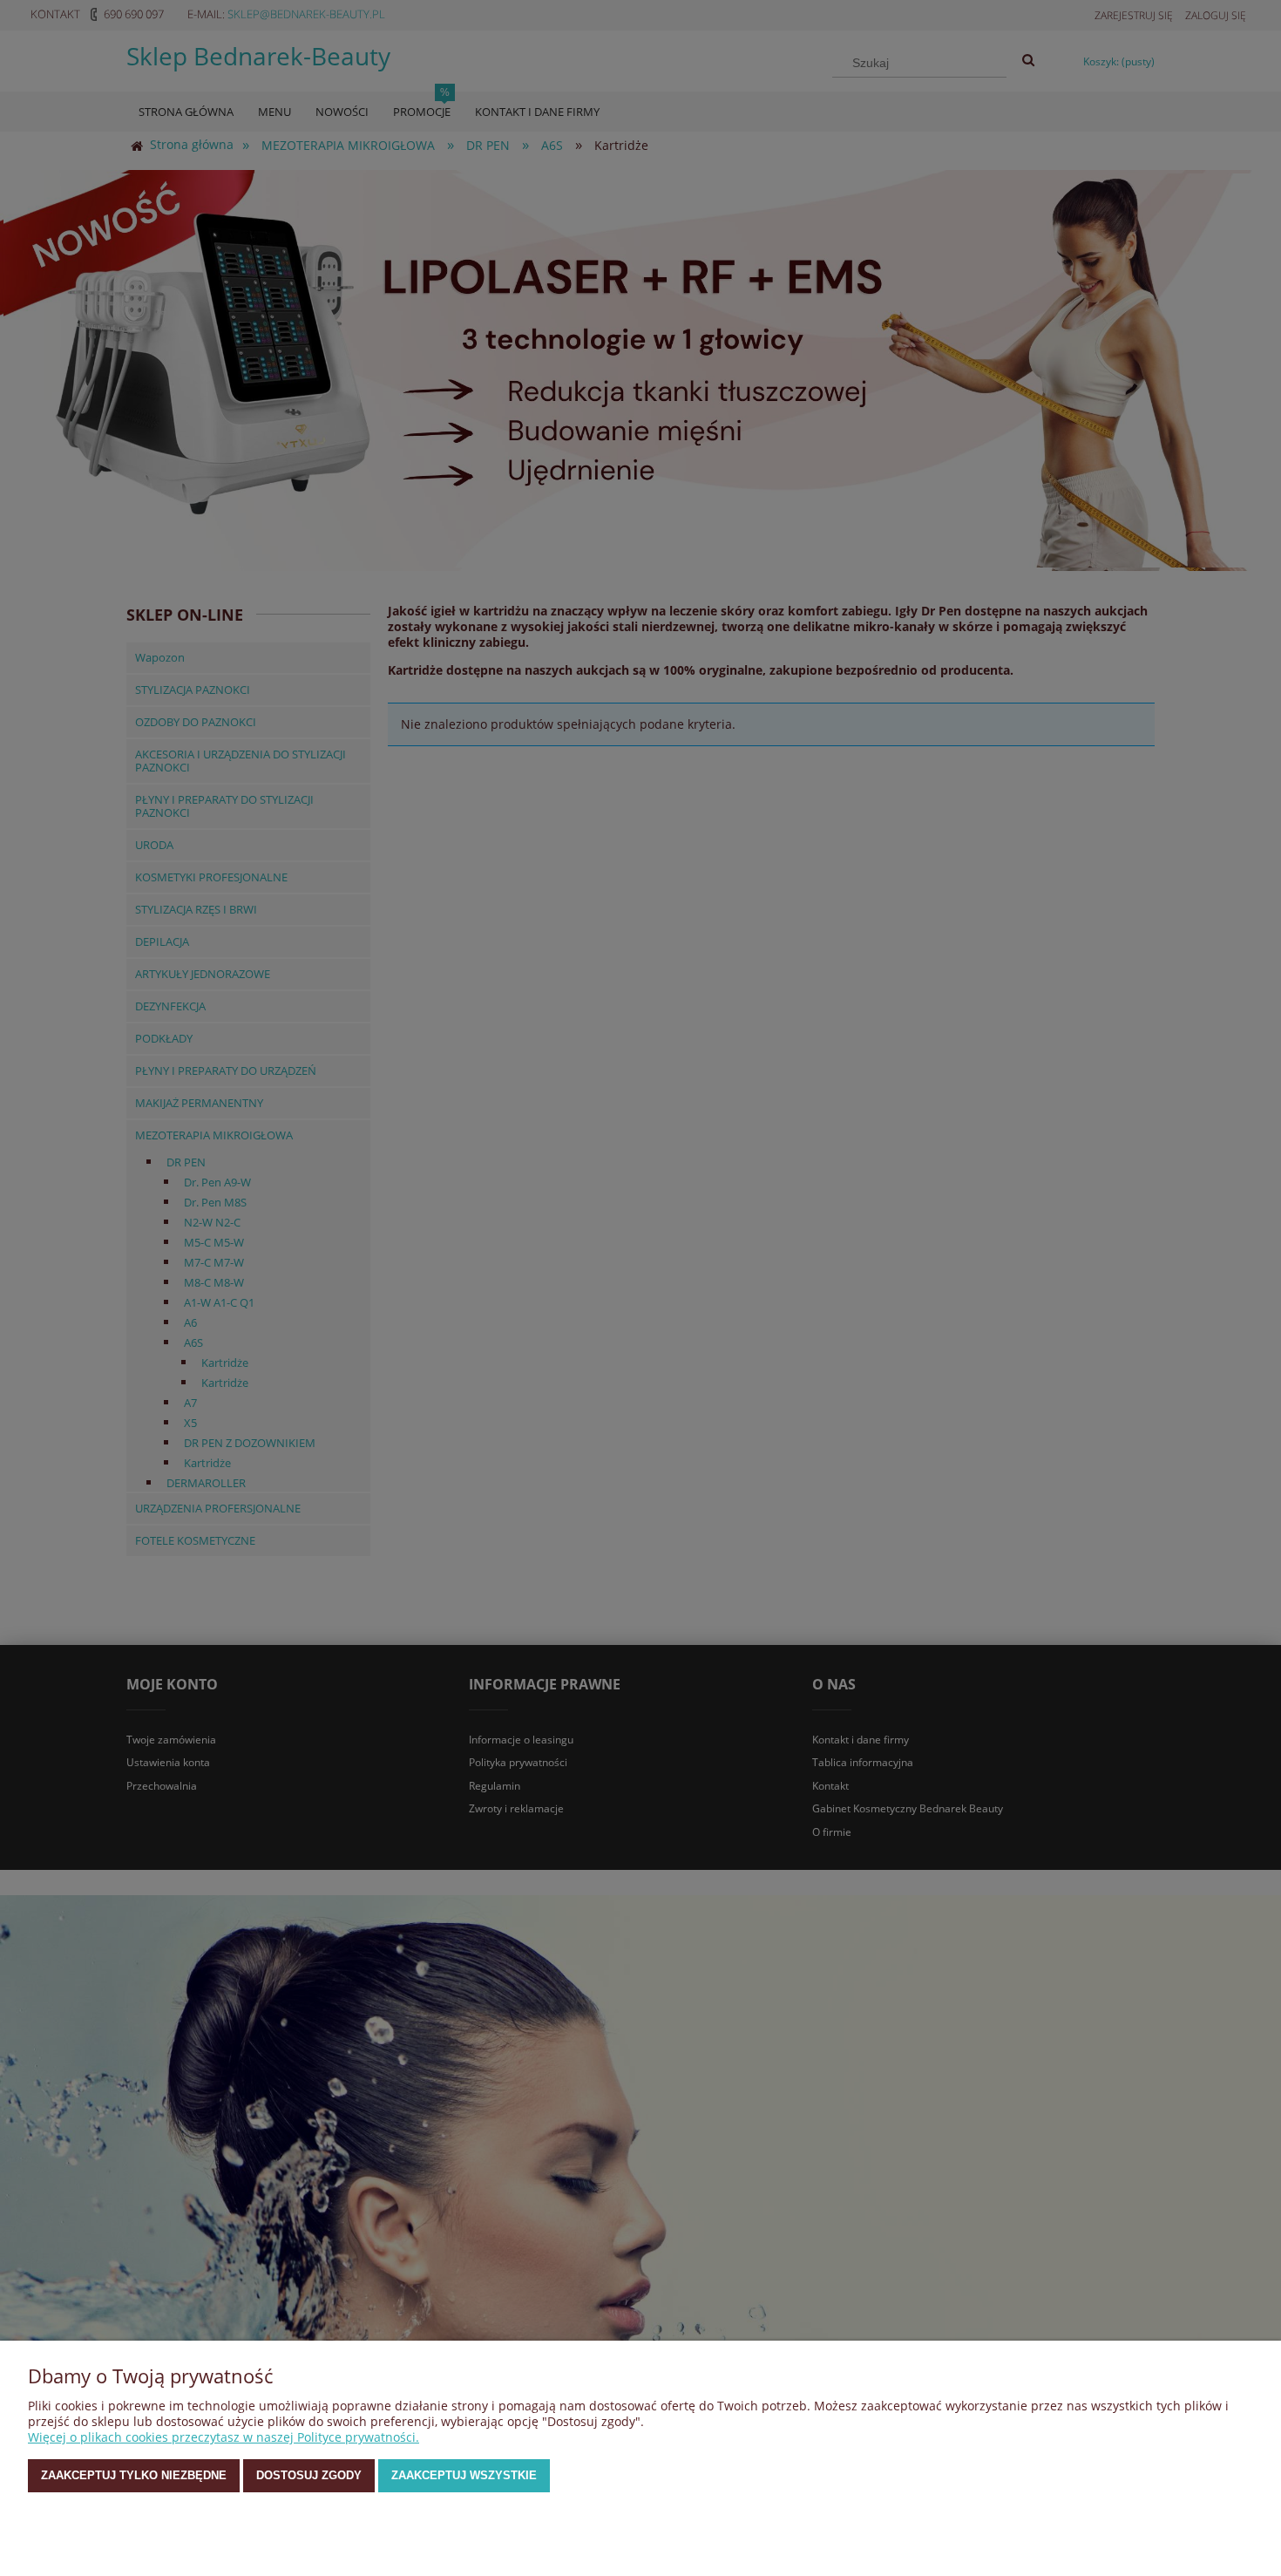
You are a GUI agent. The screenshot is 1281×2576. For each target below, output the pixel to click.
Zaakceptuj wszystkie (464, 2475)
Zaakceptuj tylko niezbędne (134, 2475)
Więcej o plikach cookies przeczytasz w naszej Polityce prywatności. (224, 2437)
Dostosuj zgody (309, 2475)
